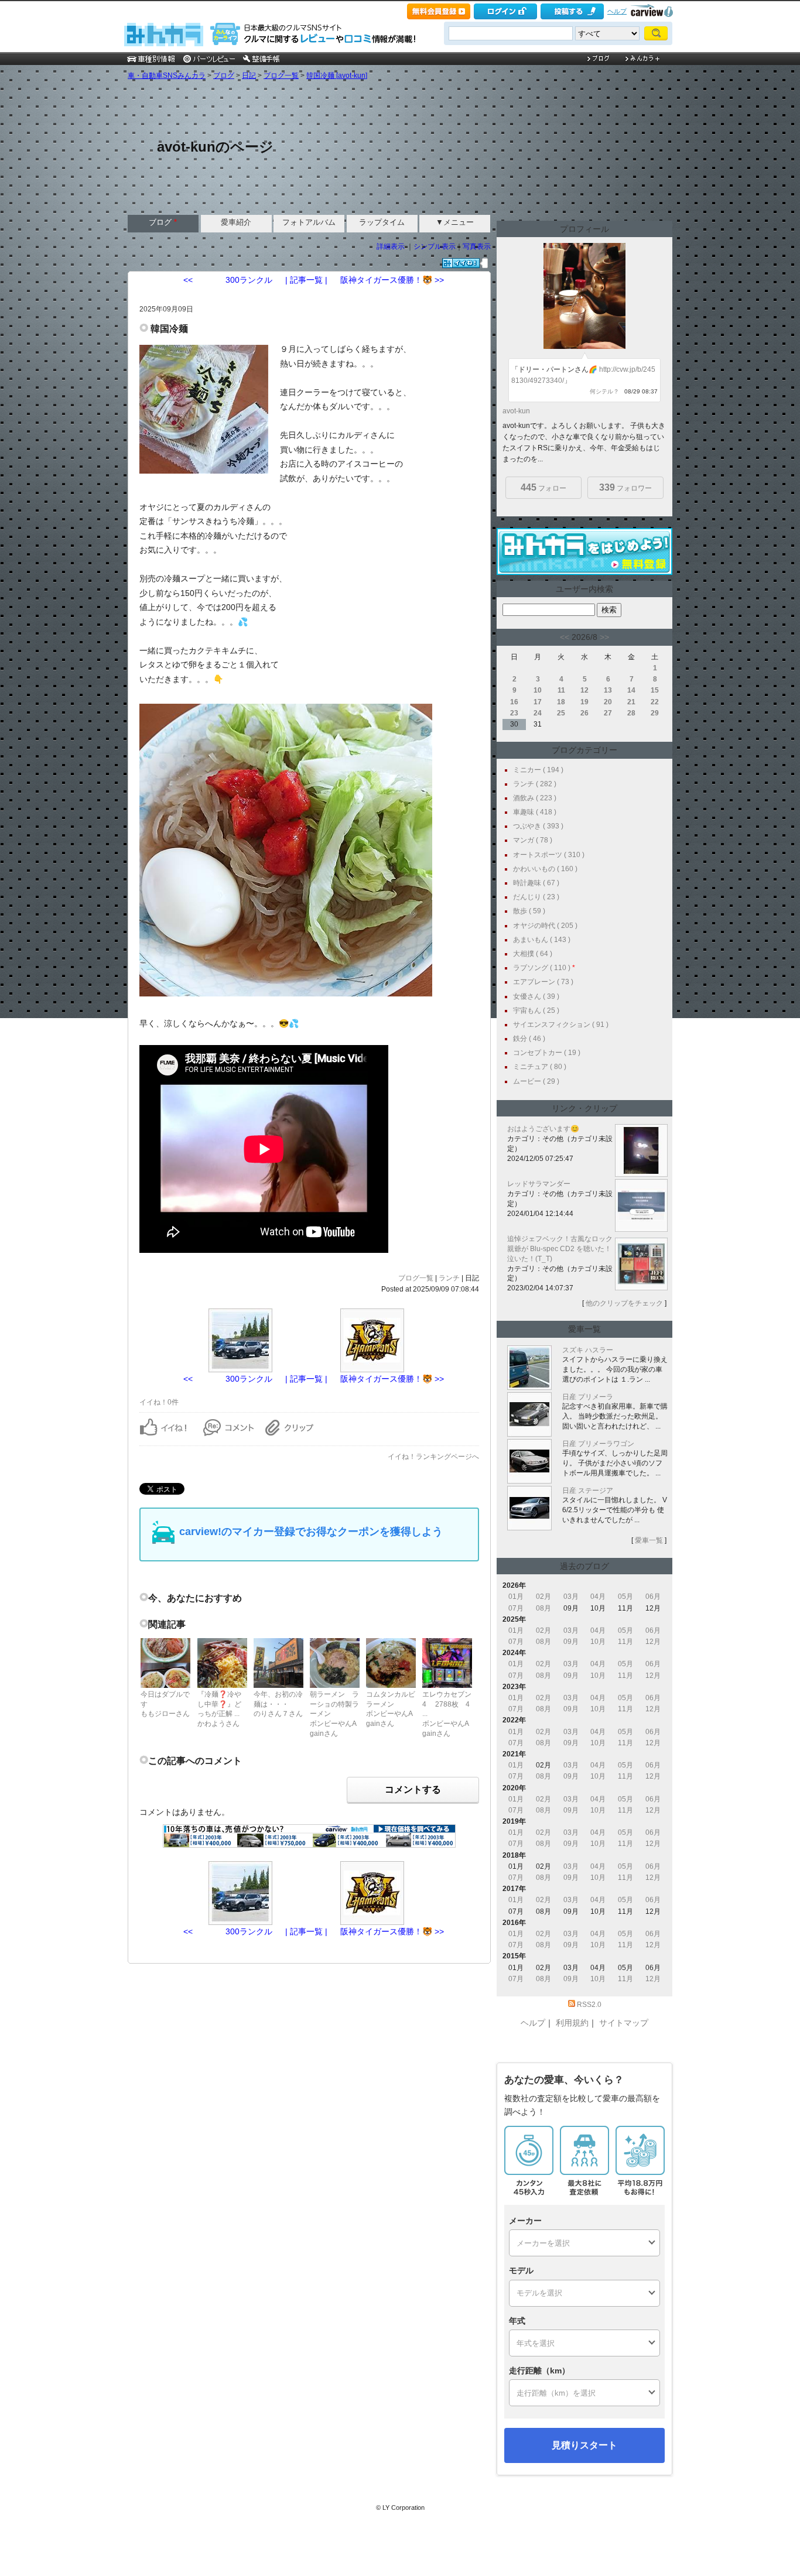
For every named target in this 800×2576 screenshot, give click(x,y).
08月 (543, 1608)
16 (514, 702)
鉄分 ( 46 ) (529, 1039)
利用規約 (572, 2023)
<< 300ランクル (228, 280)
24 (538, 713)
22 (655, 702)
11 (561, 690)
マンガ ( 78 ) (533, 840)
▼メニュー (455, 222)
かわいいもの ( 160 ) (545, 869)
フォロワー (625, 487)
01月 (516, 1597)
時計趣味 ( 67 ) (536, 883)
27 (608, 713)
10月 (598, 1642)
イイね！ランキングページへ (433, 1457)
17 (538, 702)
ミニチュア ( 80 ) (540, 1067)
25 (561, 713)
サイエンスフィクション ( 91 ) (561, 1025)
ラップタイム (382, 222)
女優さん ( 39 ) (536, 996)
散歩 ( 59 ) (529, 911)
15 (655, 690)
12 (584, 690)
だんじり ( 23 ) (536, 897)
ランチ (449, 1278)
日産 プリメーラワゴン (598, 1444)
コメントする (413, 1789)
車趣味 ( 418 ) (535, 812)
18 (561, 702)
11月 (625, 1642)
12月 (653, 1642)
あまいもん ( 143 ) (542, 940)
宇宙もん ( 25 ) (536, 1010)
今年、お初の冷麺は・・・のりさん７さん (278, 1704)
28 (631, 713)
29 (655, 713)
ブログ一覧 (281, 76)
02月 (543, 1597)
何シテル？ (604, 391)
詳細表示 (391, 246)
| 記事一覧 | (306, 280)
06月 (653, 1597)
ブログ (224, 76)
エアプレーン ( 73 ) (543, 982)
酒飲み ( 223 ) (535, 798)
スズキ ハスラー (588, 1350)
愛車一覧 (649, 1540)
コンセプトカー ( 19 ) (547, 1053)
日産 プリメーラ (588, 1397)
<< (565, 637)
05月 (625, 1597)
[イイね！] (461, 263)
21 (631, 702)
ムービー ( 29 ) (536, 1081)
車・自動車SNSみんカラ (167, 76)
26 (584, 713)
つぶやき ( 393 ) (538, 826)
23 (514, 713)
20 (608, 702)
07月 (516, 1608)
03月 (571, 1597)
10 (538, 690)
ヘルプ (617, 11)
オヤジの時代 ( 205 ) (545, 926)
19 (584, 702)
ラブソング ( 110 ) (542, 968)
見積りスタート (584, 2445)
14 (631, 690)
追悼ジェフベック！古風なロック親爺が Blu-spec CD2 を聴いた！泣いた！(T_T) (560, 1249)
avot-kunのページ (215, 147)
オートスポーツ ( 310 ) (549, 855)
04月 (598, 1597)
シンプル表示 (435, 246)
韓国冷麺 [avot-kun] (337, 76)
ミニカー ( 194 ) (538, 770)
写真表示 (477, 246)
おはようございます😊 (543, 1129)
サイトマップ (624, 2023)
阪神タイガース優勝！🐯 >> (392, 280)
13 (608, 690)
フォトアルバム (309, 222)
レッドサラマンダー (539, 1184)
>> (604, 637)
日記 (249, 76)
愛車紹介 (236, 222)
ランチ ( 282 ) (535, 784)
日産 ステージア (588, 1491)
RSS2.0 (589, 2005)
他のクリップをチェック (624, 1303)
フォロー (543, 487)
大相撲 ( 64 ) (533, 954)
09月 (571, 1642)
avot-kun (516, 411)
